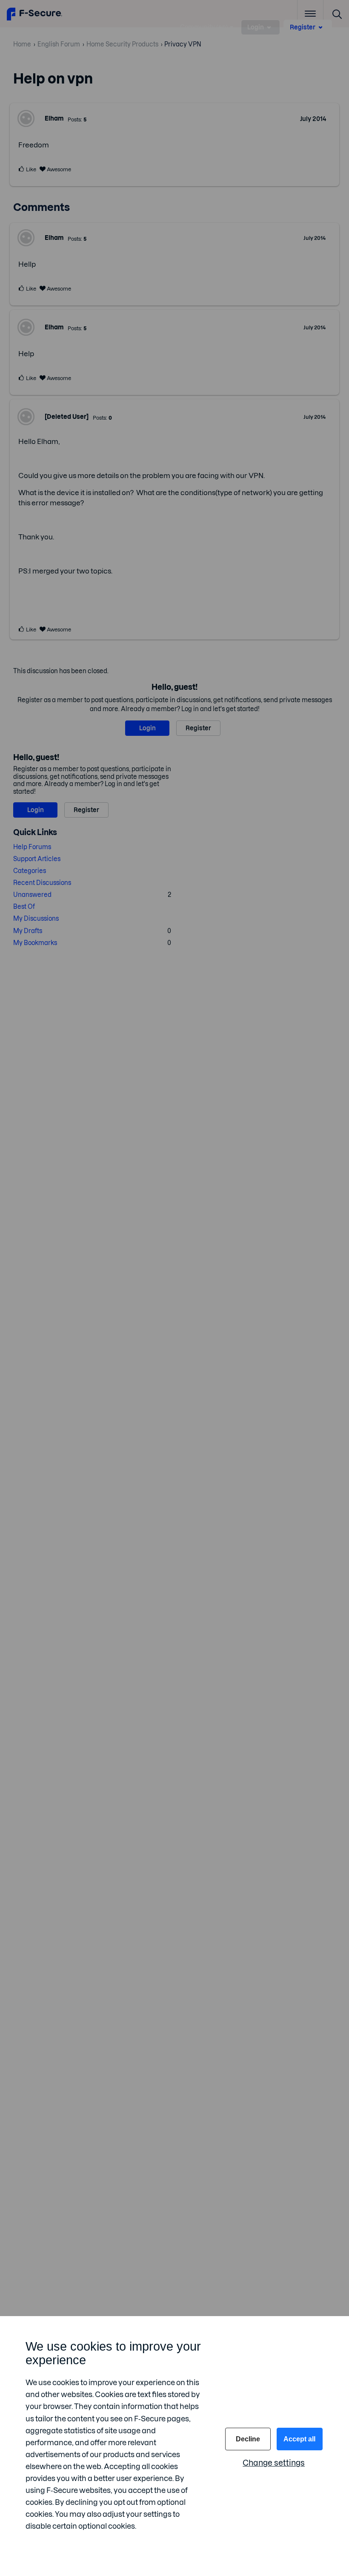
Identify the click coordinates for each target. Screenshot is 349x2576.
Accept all (299, 2439)
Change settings (274, 2463)
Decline (248, 2439)
